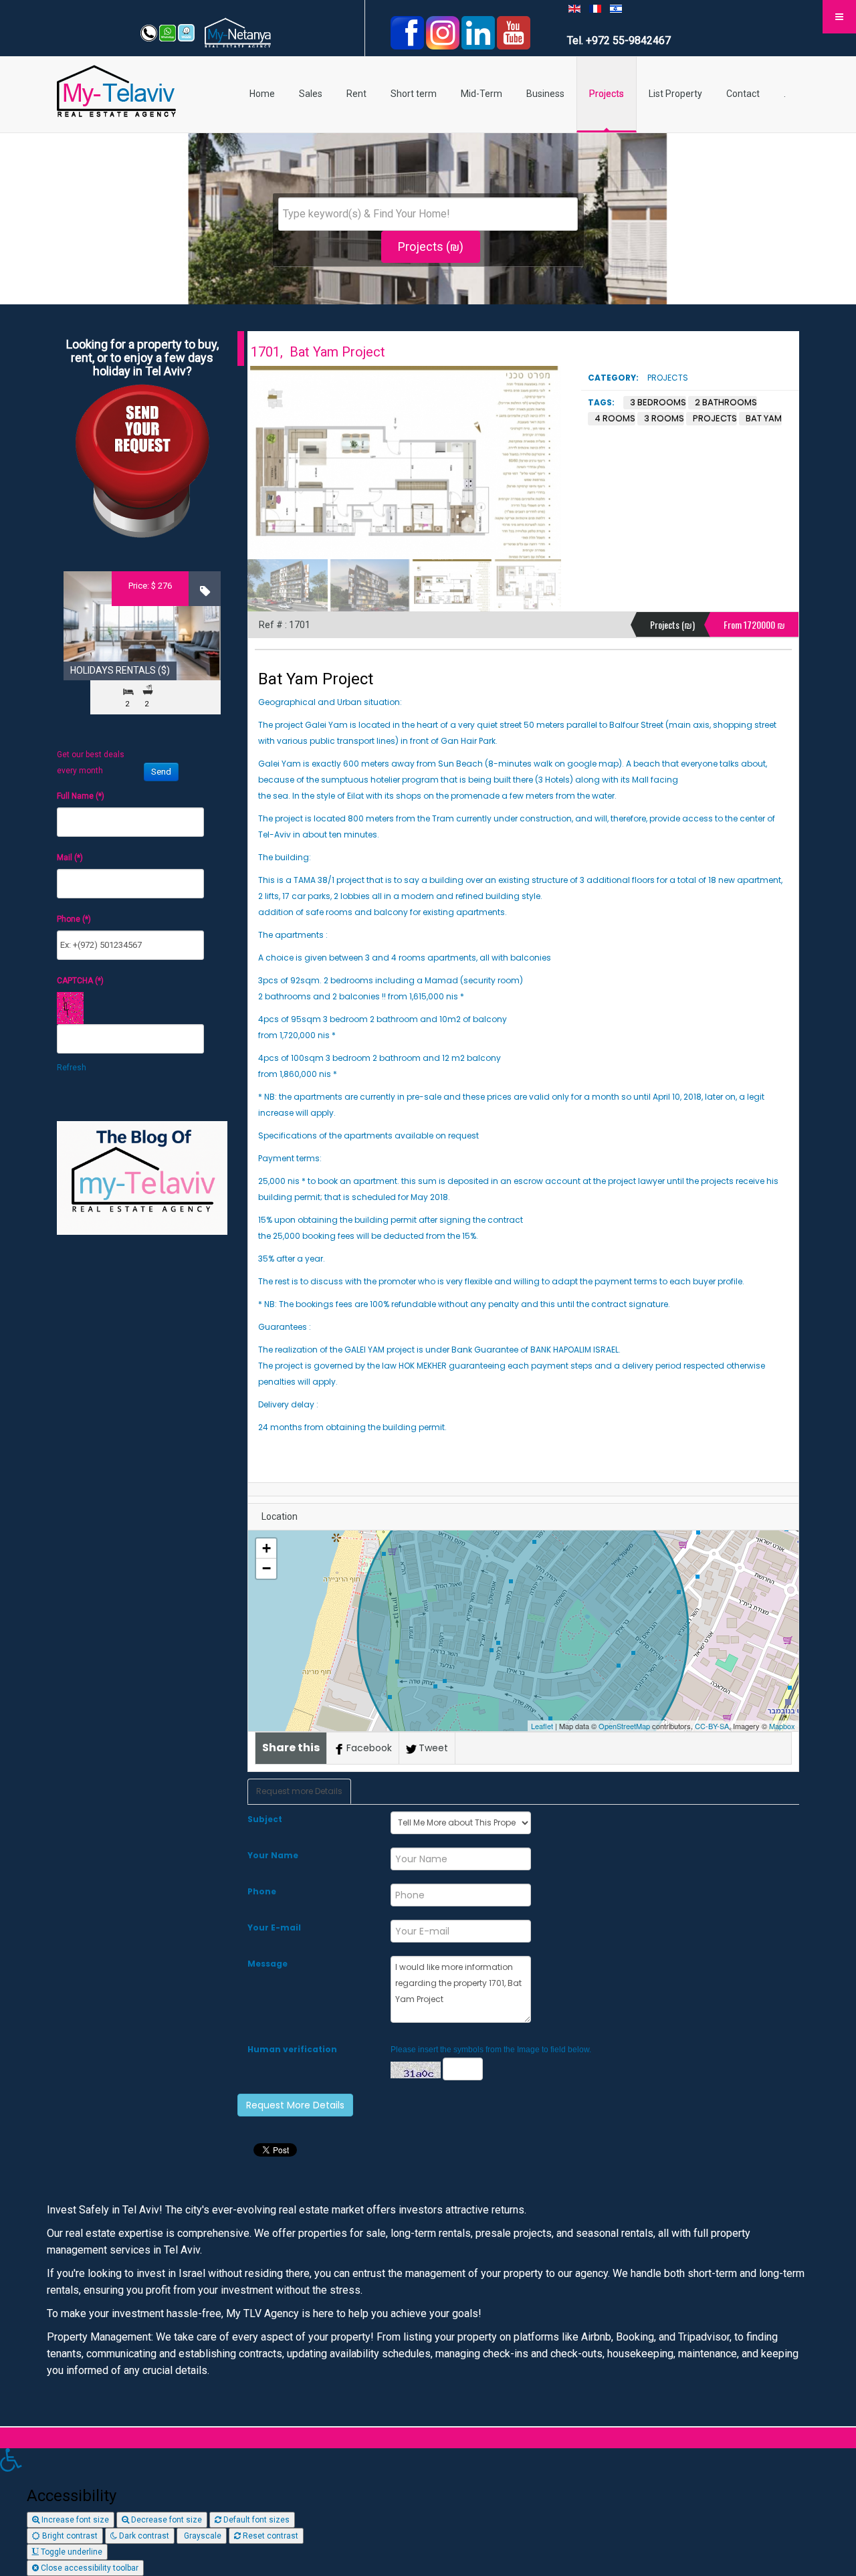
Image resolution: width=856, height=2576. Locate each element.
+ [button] (266, 1548)
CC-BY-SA (712, 1726)
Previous (265, 463)
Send (161, 772)
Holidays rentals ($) (120, 670)
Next (544, 463)
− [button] (266, 1568)
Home (262, 94)
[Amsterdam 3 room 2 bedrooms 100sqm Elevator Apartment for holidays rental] (142, 626)
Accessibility (72, 2496)
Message (267, 1964)
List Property (675, 94)
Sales (311, 94)
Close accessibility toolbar (89, 2568)
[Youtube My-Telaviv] (514, 32)
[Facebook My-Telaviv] (407, 32)
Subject (265, 1819)
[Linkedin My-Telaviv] (479, 32)
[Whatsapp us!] (169, 32)
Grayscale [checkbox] (202, 2536)
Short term (414, 94)
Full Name (81, 796)
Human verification (292, 2049)
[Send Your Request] (142, 460)
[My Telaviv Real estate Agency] (116, 87)
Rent (356, 94)
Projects (607, 94)
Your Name (273, 1855)
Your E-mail (274, 1927)
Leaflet (542, 1726)
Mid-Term (481, 94)
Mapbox (782, 1726)
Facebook (369, 1748)
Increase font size (74, 2520)
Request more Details (299, 1791)
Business (545, 94)
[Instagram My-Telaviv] (444, 32)
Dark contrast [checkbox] (143, 2536)
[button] (428, 2461)
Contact (743, 94)
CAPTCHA (80, 981)
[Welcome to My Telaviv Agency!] (186, 32)
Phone (262, 1891)
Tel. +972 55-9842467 (619, 40)
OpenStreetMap (624, 1726)
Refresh (72, 1068)
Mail (70, 858)
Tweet (433, 1748)
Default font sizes (255, 2520)
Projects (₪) (431, 246)
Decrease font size (166, 2520)
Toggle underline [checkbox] (71, 2552)
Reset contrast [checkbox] (270, 2536)
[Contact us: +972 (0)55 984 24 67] (150, 32)
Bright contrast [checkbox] (69, 2536)
